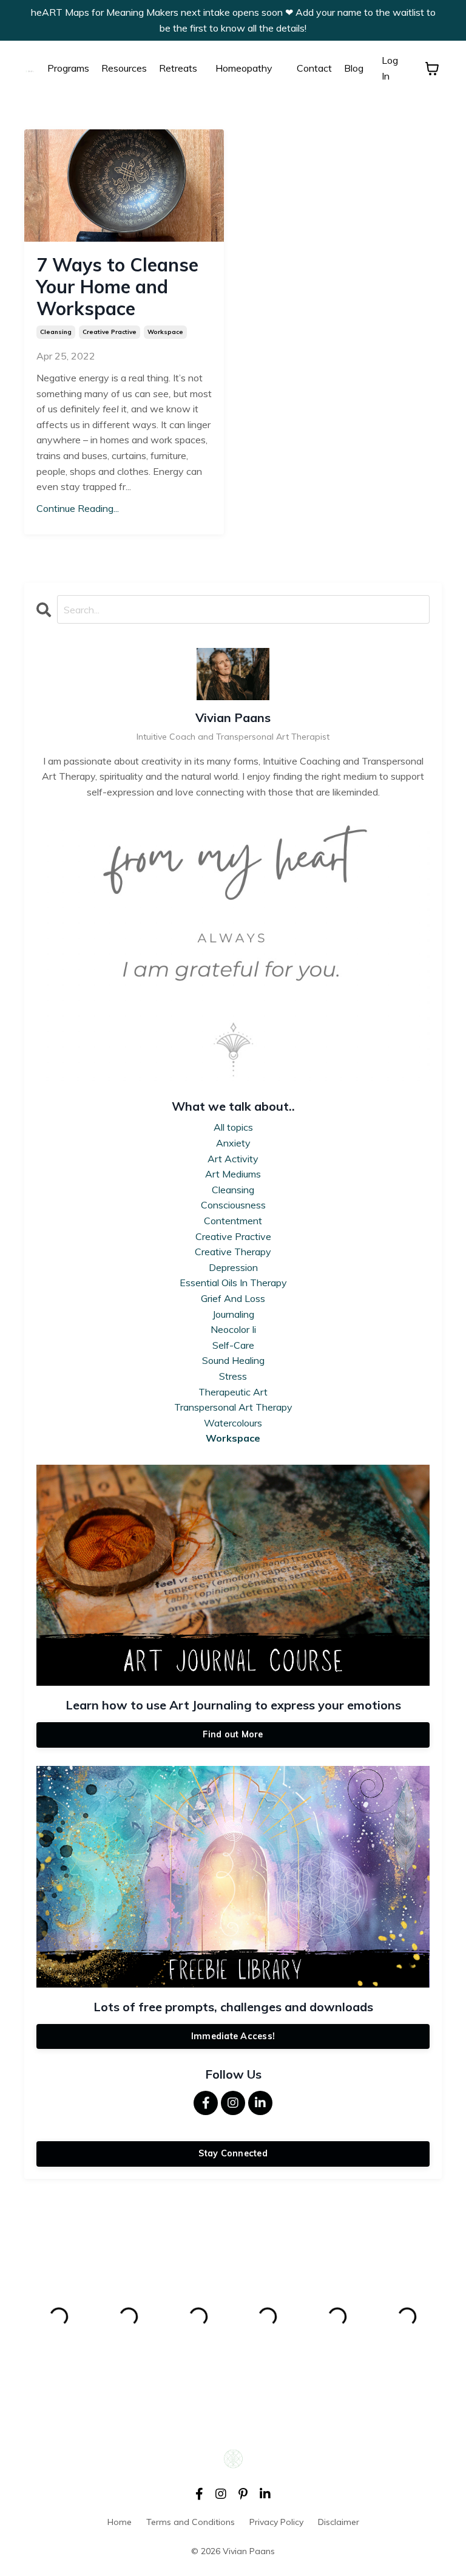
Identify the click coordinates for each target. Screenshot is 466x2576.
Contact (314, 68)
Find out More (233, 1734)
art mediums (233, 1174)
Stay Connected (233, 2153)
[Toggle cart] (432, 69)
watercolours (233, 1423)
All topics (233, 1127)
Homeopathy (244, 68)
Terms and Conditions (191, 2522)
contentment (233, 1221)
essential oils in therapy (233, 1283)
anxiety (233, 1143)
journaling (233, 1314)
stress (233, 1376)
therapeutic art (233, 1392)
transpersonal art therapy (233, 1407)
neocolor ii (233, 1329)
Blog (354, 68)
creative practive (110, 332)
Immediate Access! (233, 2036)
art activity (233, 1159)
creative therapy (233, 1252)
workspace (165, 332)
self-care (233, 1345)
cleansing (56, 332)
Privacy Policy (276, 2522)
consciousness (233, 1205)
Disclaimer (339, 2522)
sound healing (233, 1360)
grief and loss (233, 1298)
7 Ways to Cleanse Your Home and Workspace (117, 287)
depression (233, 1267)
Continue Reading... (78, 508)
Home (120, 2522)
